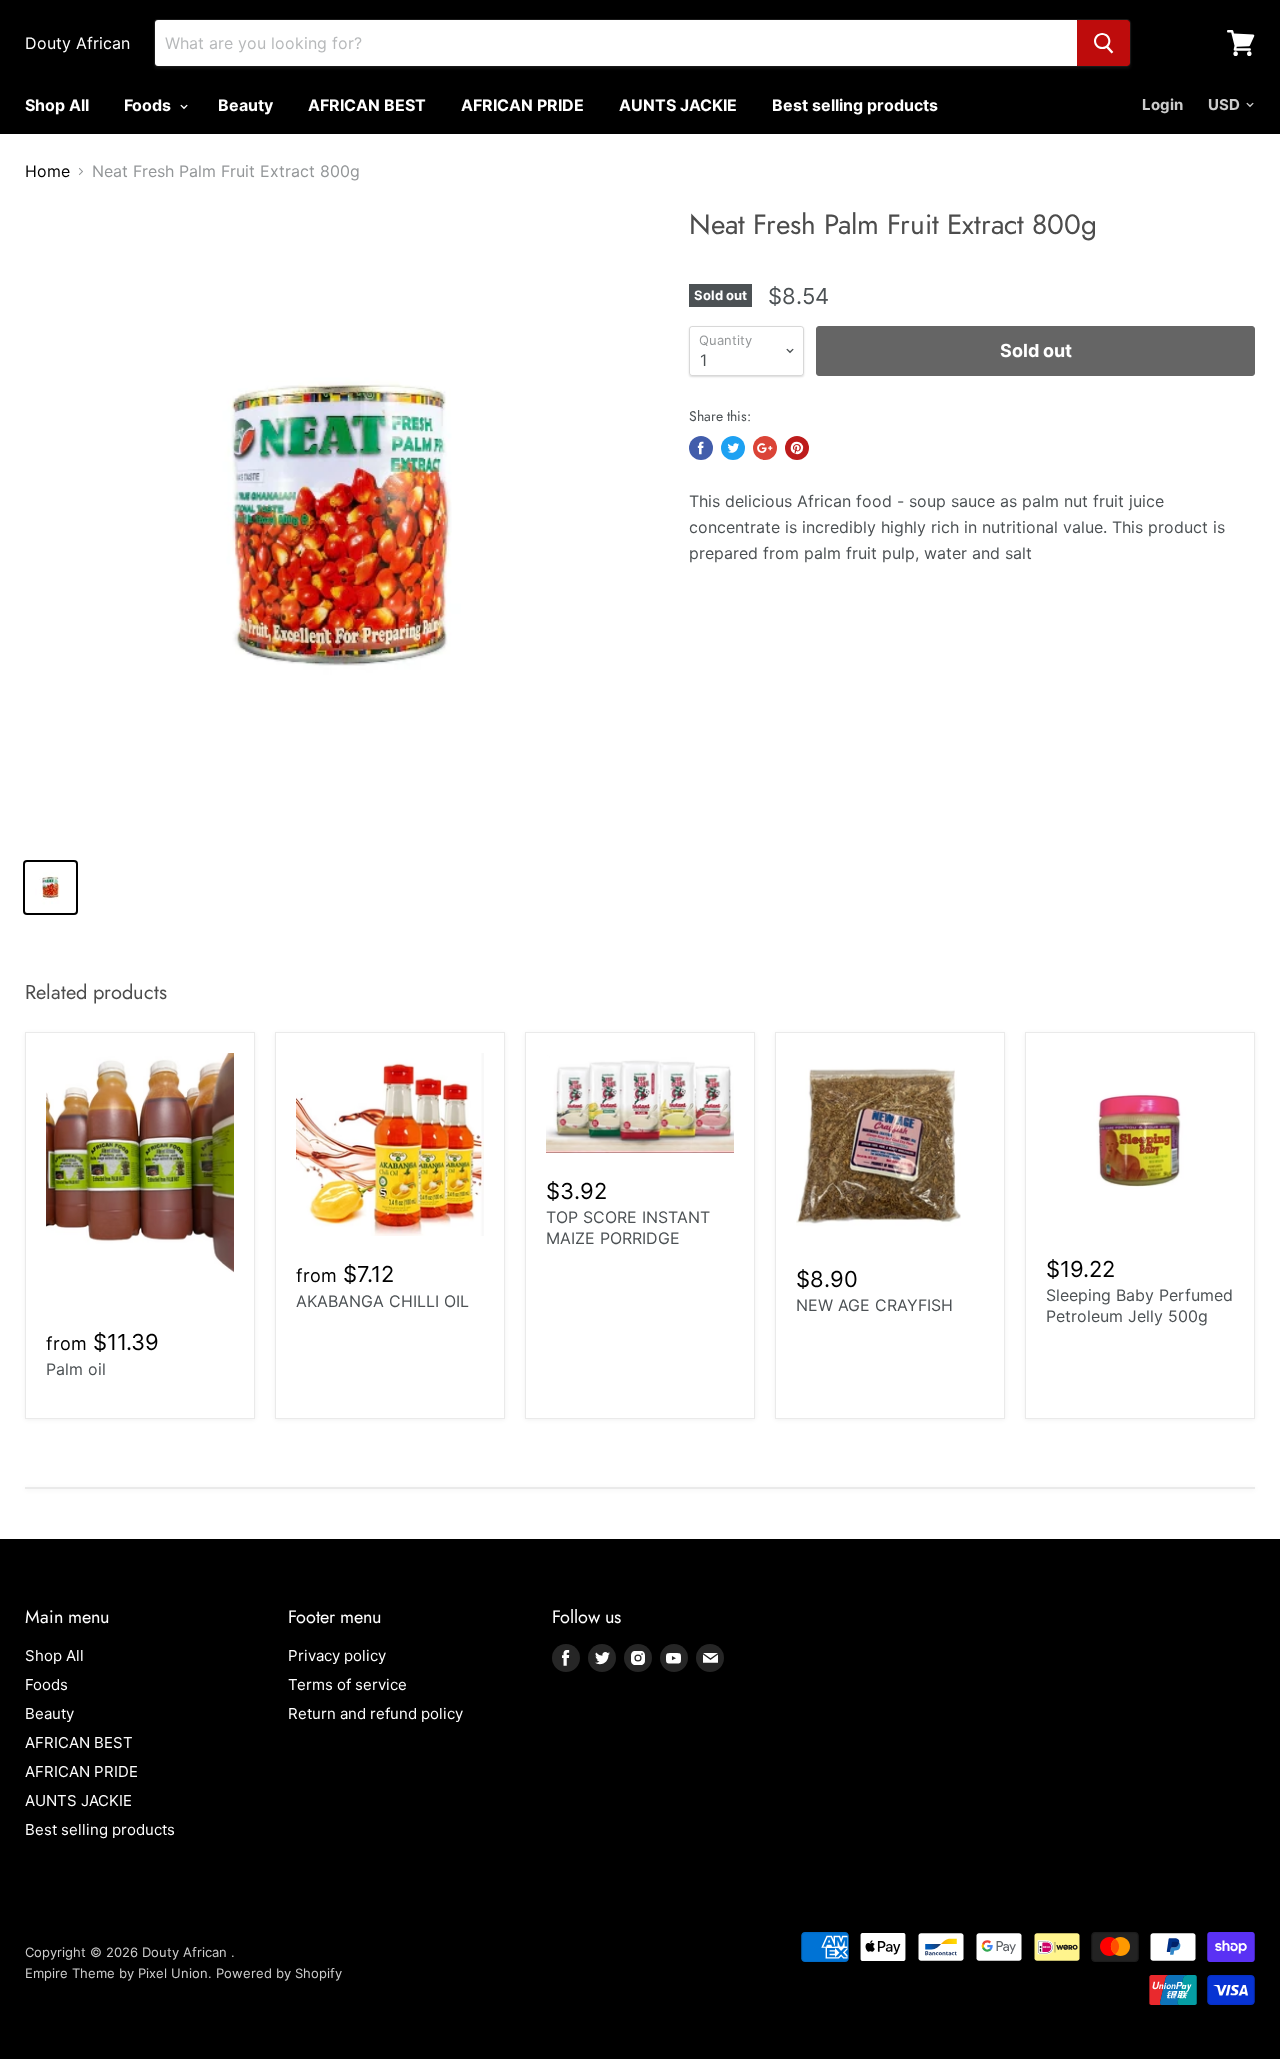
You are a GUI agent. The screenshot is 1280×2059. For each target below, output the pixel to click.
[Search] (1103, 43)
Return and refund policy (375, 1713)
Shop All (57, 105)
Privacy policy (337, 1655)
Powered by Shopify (279, 1973)
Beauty (245, 105)
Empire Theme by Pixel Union (116, 1973)
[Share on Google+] (765, 448)
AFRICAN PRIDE (522, 105)
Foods (149, 105)
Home (47, 171)
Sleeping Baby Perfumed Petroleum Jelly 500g (1139, 1305)
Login (1162, 104)
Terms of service (347, 1684)
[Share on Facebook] (701, 448)
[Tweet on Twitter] (733, 448)
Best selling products (855, 105)
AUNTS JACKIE (678, 105)
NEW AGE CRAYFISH (874, 1305)
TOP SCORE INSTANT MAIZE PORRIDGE (628, 1227)
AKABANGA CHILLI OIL (382, 1301)
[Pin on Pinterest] (797, 448)
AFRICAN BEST (367, 105)
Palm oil (76, 1369)
